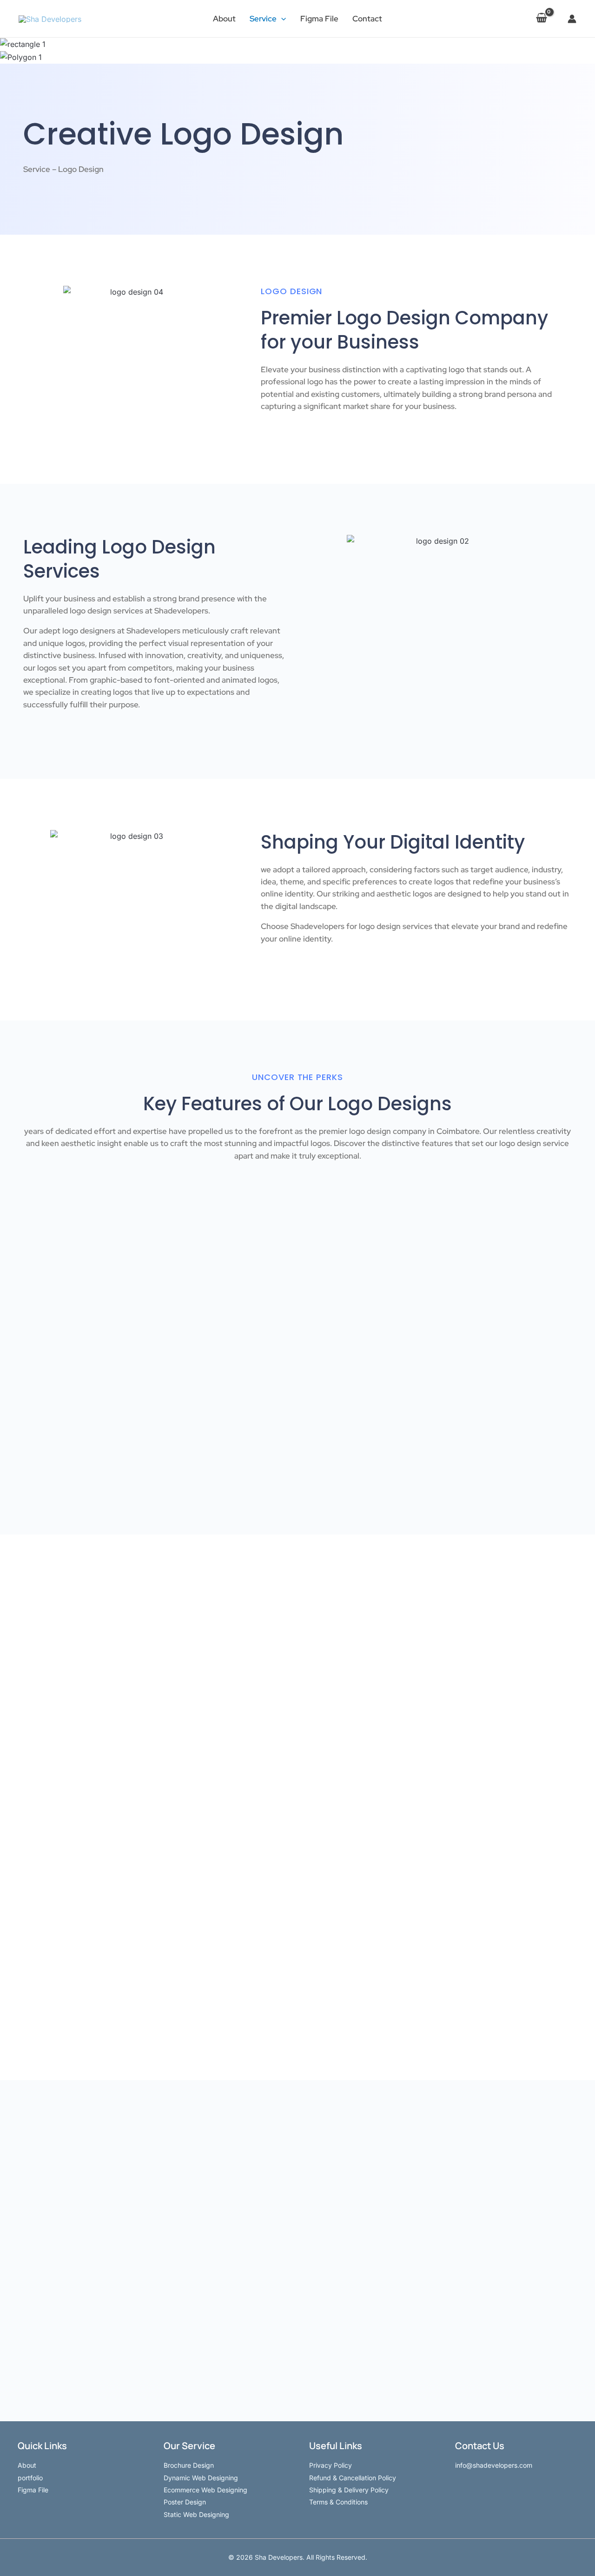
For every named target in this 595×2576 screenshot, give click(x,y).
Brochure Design (189, 2465)
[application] (281, 19)
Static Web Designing (196, 2514)
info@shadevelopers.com (494, 2465)
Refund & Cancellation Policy (353, 2478)
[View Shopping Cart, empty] (541, 19)
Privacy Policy (331, 2465)
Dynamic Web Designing (201, 2478)
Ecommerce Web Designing (205, 2490)
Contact (367, 19)
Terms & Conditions (338, 2502)
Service (263, 19)
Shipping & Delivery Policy (349, 2490)
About (224, 19)
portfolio (30, 2478)
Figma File (319, 19)
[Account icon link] (572, 19)
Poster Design (185, 2502)
